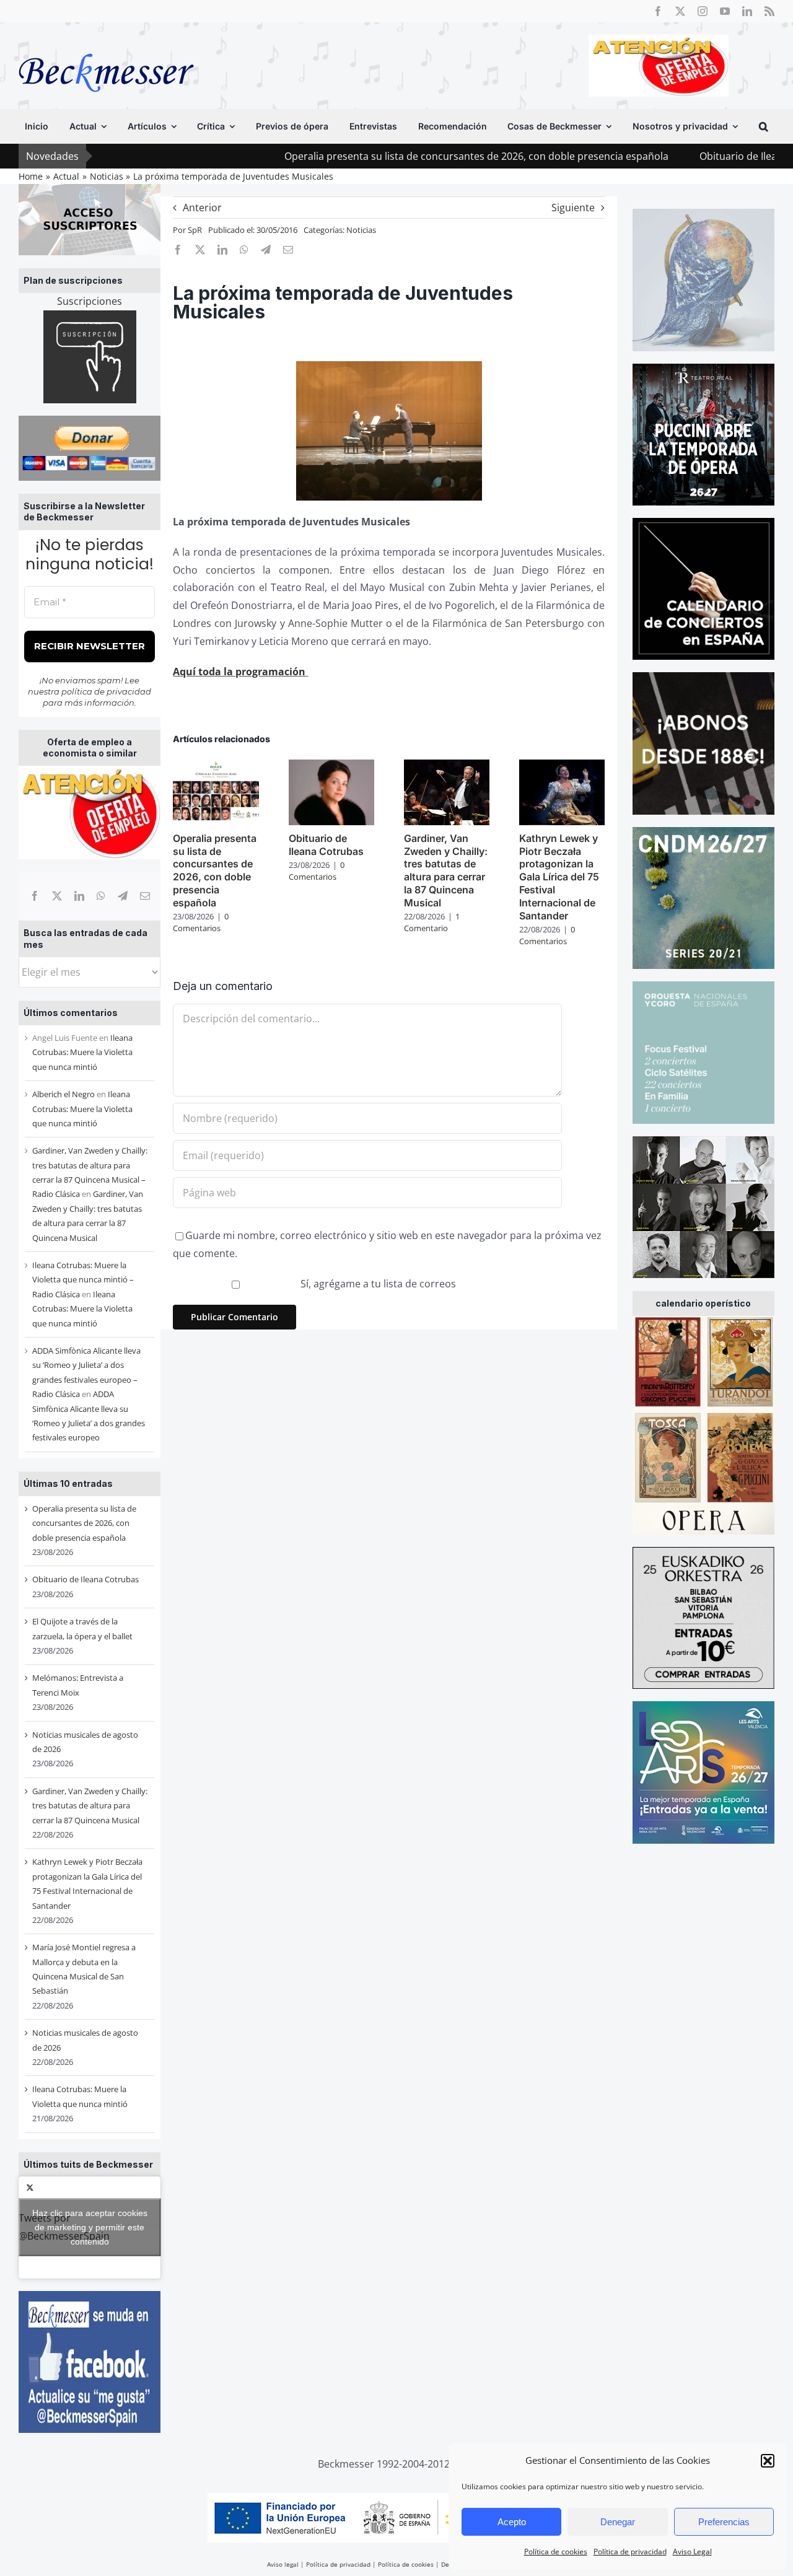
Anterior (202, 208)
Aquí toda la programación (240, 672)
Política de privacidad (630, 2552)
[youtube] (725, 11)
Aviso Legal (692, 2552)
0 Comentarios (201, 922)
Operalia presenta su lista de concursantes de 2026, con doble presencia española (393, 156)
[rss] (769, 11)
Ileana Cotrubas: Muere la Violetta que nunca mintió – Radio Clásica (83, 1280)
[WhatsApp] (101, 896)
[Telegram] (123, 896)
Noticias (361, 230)
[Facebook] (35, 896)
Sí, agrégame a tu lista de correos (377, 1284)
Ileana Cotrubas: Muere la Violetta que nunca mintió (82, 1052)
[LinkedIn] (79, 896)
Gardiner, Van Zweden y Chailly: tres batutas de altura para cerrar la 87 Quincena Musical (90, 1806)
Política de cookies (556, 2552)
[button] (768, 2461)
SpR (195, 230)
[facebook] (658, 11)
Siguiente (573, 208)
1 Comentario (432, 922)
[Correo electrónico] (145, 896)
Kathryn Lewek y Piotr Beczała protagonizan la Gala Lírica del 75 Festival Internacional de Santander (559, 877)
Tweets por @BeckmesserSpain (83, 2227)
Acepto (512, 2522)
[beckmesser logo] (106, 45)
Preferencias (724, 2522)
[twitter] (680, 11)
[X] (57, 896)
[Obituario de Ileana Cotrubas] (331, 766)
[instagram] (703, 11)
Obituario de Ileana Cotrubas (683, 156)
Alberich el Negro (64, 1094)
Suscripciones (90, 301)
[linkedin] (747, 11)
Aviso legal (283, 2564)
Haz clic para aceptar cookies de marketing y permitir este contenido (90, 2227)
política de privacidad (106, 691)
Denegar (618, 2522)
